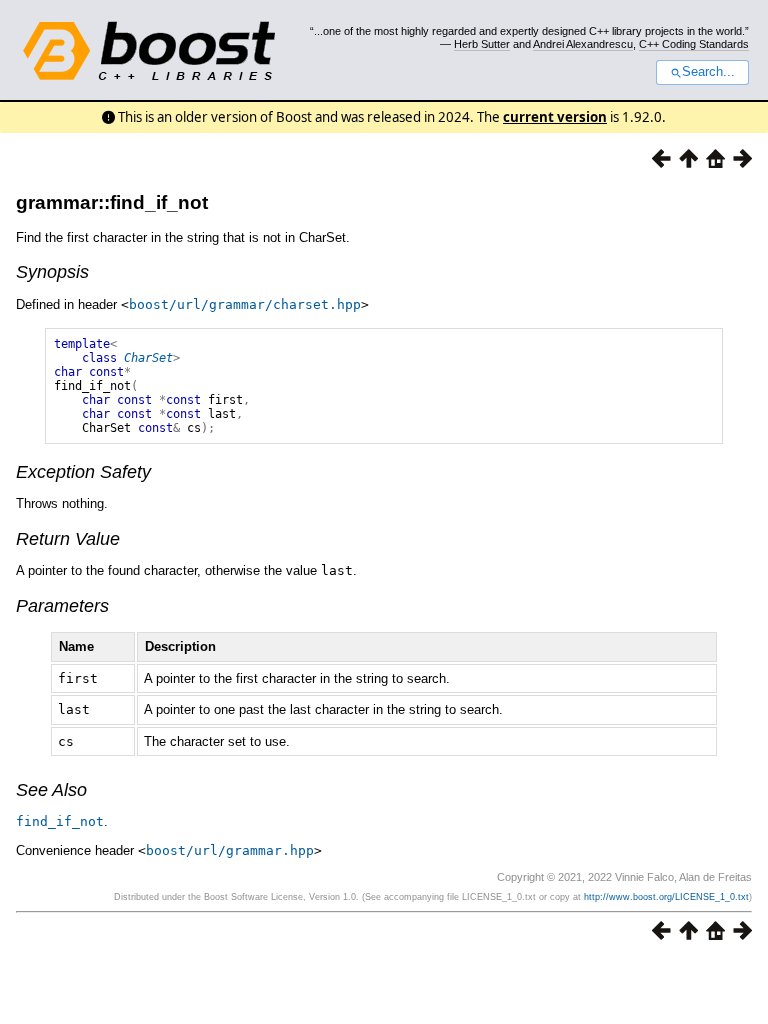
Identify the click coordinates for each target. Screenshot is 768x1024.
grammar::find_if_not (112, 202)
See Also (51, 790)
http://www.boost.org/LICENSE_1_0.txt (666, 897)
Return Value (68, 539)
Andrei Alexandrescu (583, 44)
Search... (708, 72)
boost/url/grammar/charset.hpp (245, 304)
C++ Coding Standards (694, 44)
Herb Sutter (482, 44)
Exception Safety (83, 472)
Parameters (62, 606)
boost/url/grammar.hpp (230, 850)
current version (555, 117)
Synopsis (52, 272)
